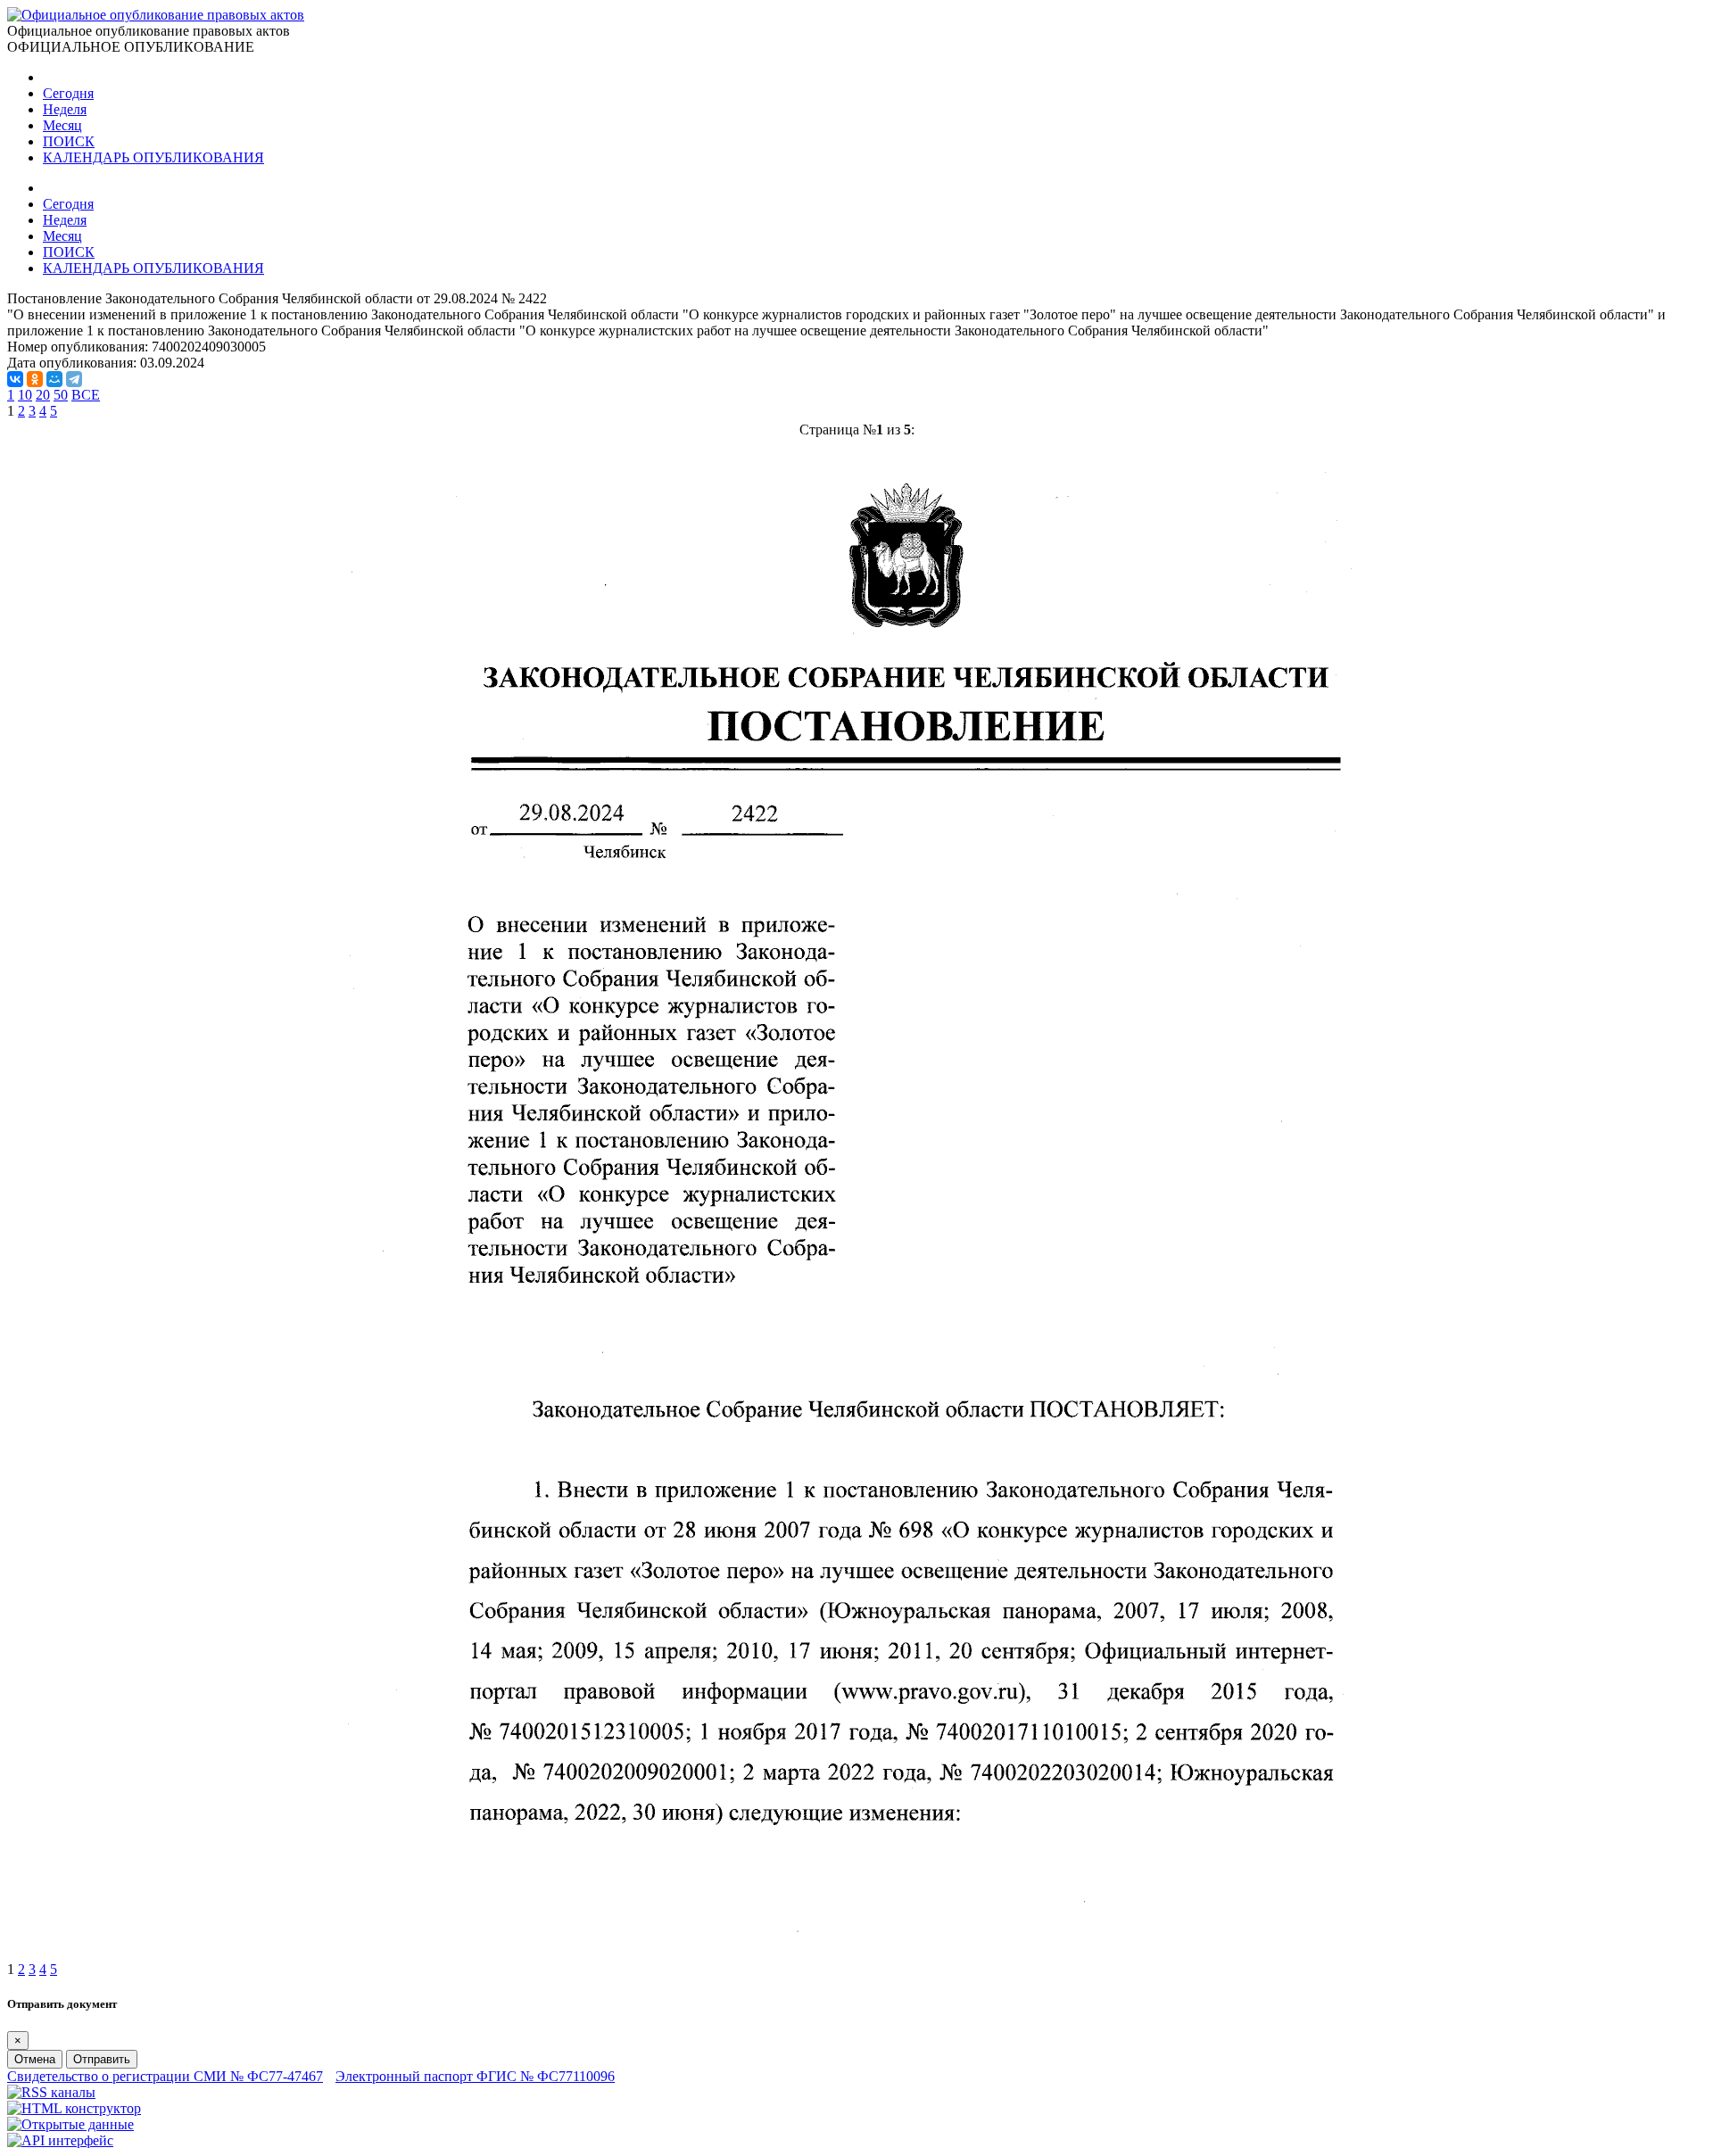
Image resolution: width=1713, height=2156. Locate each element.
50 (61, 395)
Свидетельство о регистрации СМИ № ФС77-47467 (165, 2076)
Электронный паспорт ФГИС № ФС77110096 (475, 2076)
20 (43, 395)
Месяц (62, 125)
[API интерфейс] (60, 2140)
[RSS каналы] (51, 2092)
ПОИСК (69, 141)
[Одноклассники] (35, 379)
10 (25, 395)
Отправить (102, 2059)
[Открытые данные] (70, 2124)
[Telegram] (74, 379)
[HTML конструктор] (74, 2108)
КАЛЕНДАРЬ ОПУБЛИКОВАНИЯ (153, 157)
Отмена (35, 2059)
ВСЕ (86, 395)
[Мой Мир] (54, 379)
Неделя (65, 109)
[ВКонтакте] (15, 379)
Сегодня (68, 93)
